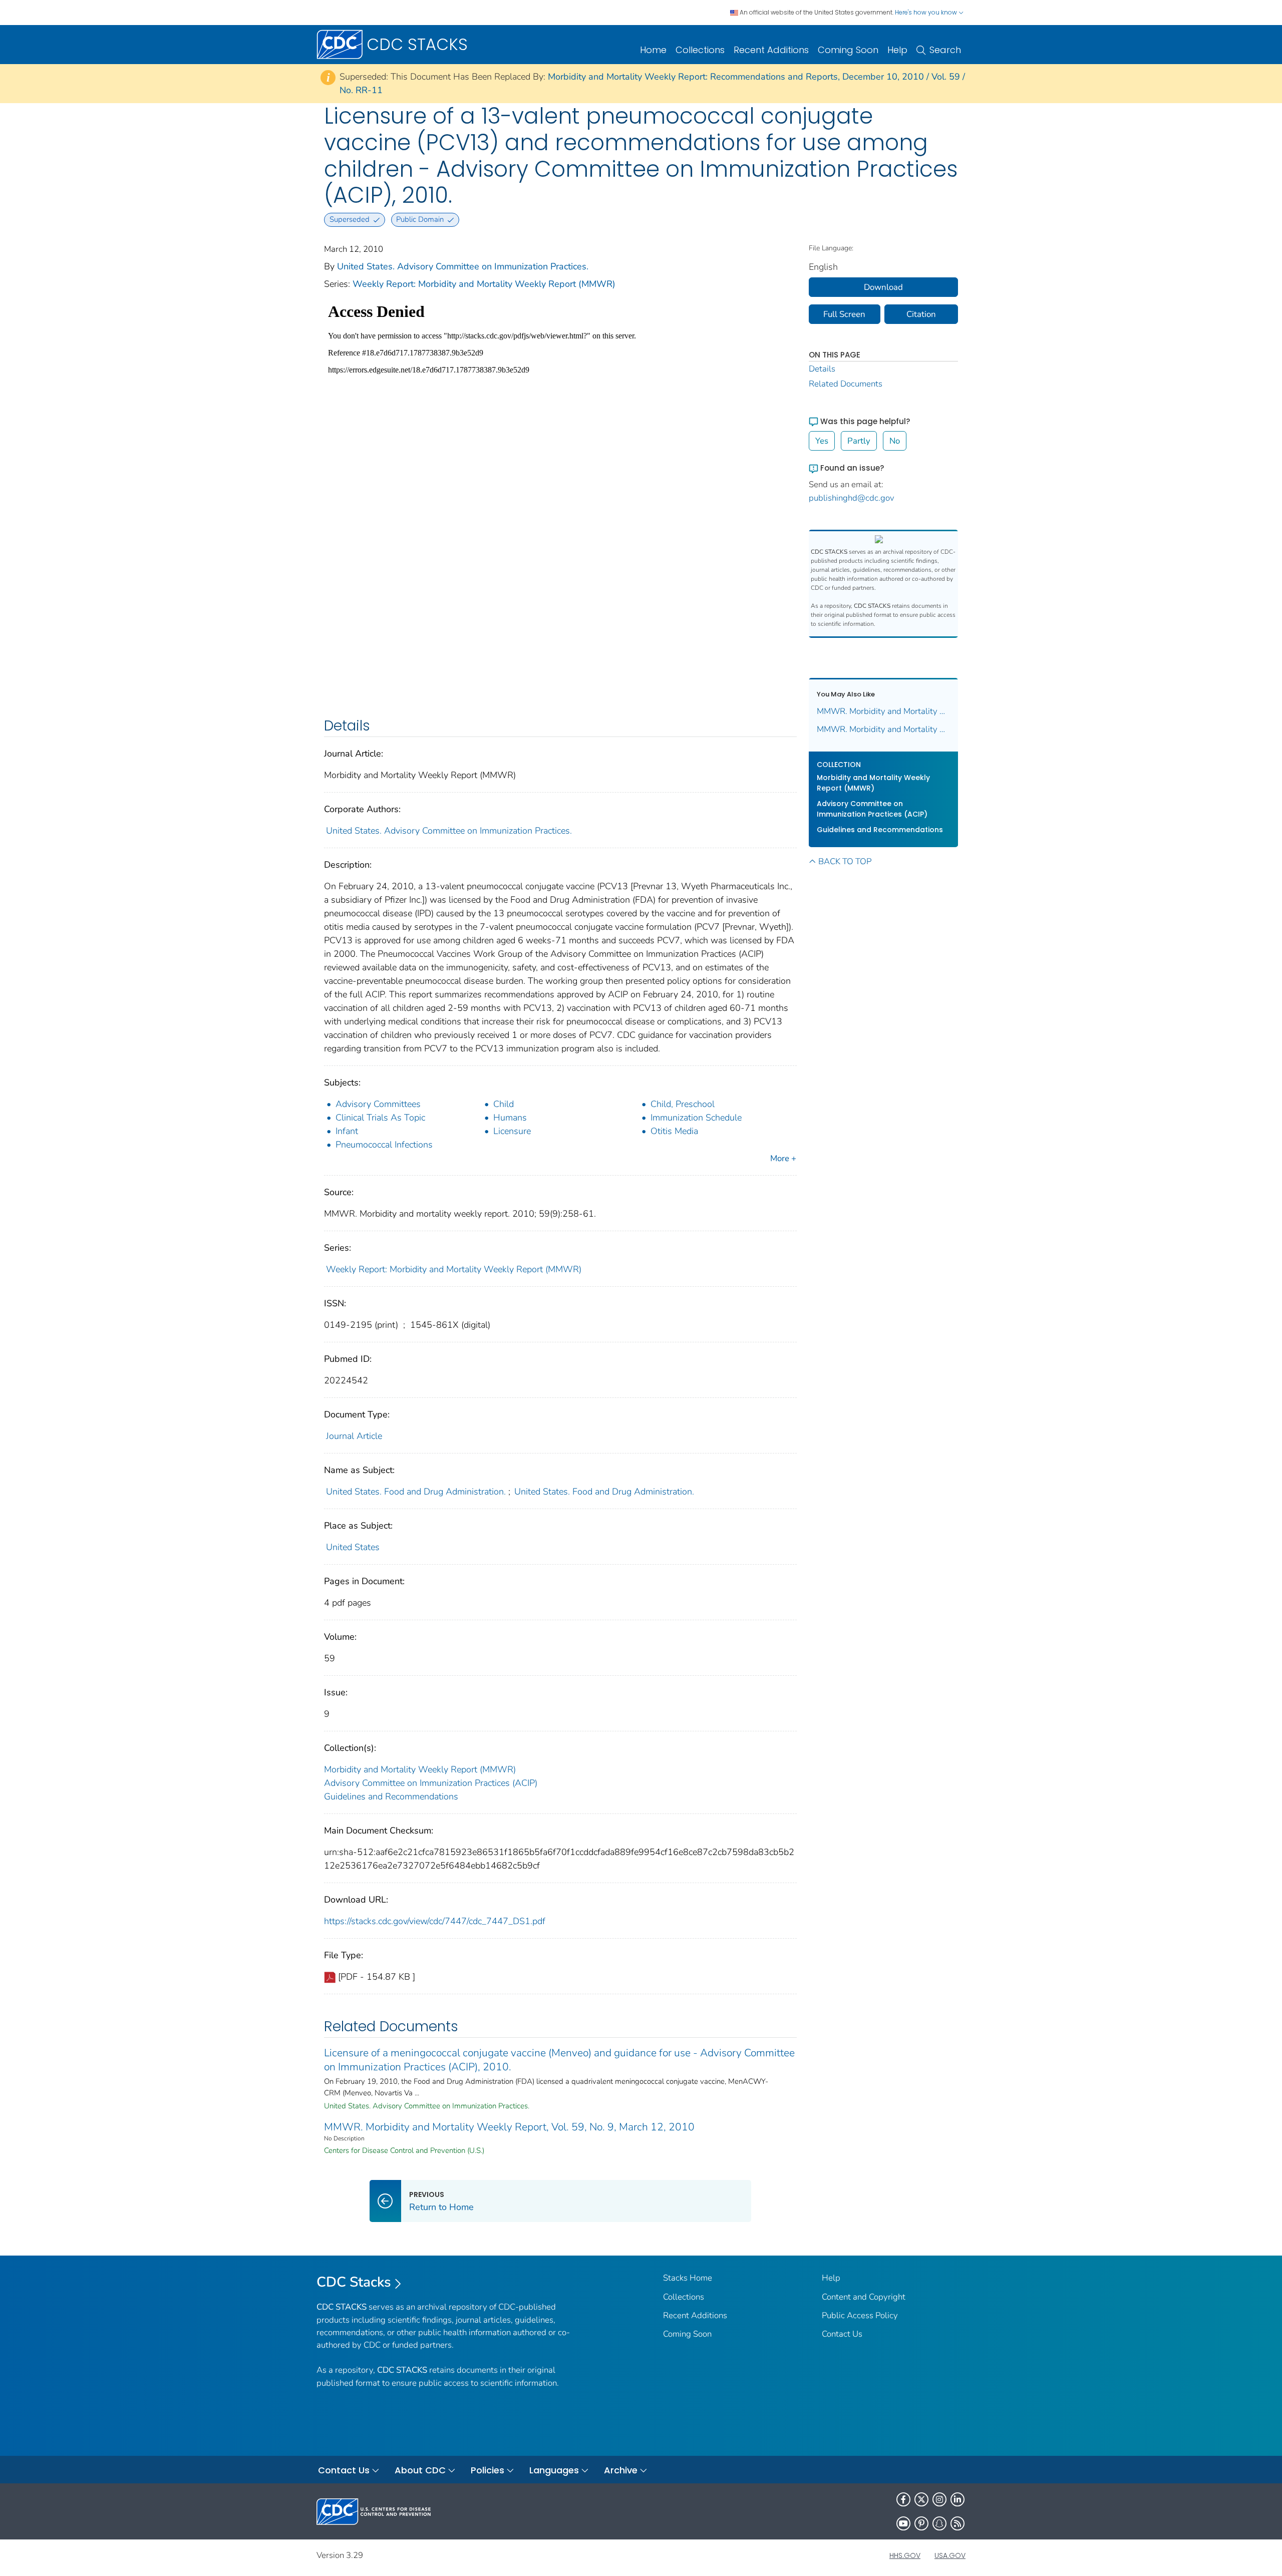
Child (504, 1104)
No (895, 441)
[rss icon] (957, 2523)
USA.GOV (950, 2555)
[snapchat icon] (939, 2523)
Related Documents (846, 384)
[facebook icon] (903, 2499)
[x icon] (921, 2499)
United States (353, 1547)
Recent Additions (771, 50)
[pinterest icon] (921, 2523)
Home (653, 50)
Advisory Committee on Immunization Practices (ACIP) (431, 1783)
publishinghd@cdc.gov (852, 498)
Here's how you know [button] (927, 12)
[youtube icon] (903, 2523)
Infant (347, 1131)
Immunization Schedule (696, 1118)
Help (897, 50)
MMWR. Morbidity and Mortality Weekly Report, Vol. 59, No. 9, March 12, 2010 (509, 2127)
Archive (621, 2470)
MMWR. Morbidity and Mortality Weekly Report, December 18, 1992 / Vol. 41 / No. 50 (884, 729)
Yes (822, 441)
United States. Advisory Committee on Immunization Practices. (463, 266)
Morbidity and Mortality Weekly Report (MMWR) (420, 1769)
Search (945, 50)
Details (822, 369)
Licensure (512, 1131)
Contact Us (842, 2334)
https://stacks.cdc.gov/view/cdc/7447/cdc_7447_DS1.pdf (435, 1921)
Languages (554, 2470)
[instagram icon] (939, 2499)
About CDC (420, 2470)
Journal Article (354, 1436)
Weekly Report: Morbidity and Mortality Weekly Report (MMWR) (484, 284)
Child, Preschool (683, 1104)
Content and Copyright (864, 2297)
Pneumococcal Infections (384, 1145)
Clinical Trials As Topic (380, 1118)
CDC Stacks (354, 2282)
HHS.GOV (905, 2555)
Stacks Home (688, 2278)
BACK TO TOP (845, 861)
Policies (488, 2470)
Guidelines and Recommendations (391, 1796)
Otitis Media (674, 1131)
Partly (859, 441)
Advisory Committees (378, 1104)
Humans (510, 1118)
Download (883, 287)
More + (783, 1158)
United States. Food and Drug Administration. (416, 1492)
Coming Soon (848, 50)
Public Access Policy (860, 2315)
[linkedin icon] (957, 2499)
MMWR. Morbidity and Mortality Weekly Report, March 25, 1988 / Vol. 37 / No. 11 (884, 711)
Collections (700, 50)
